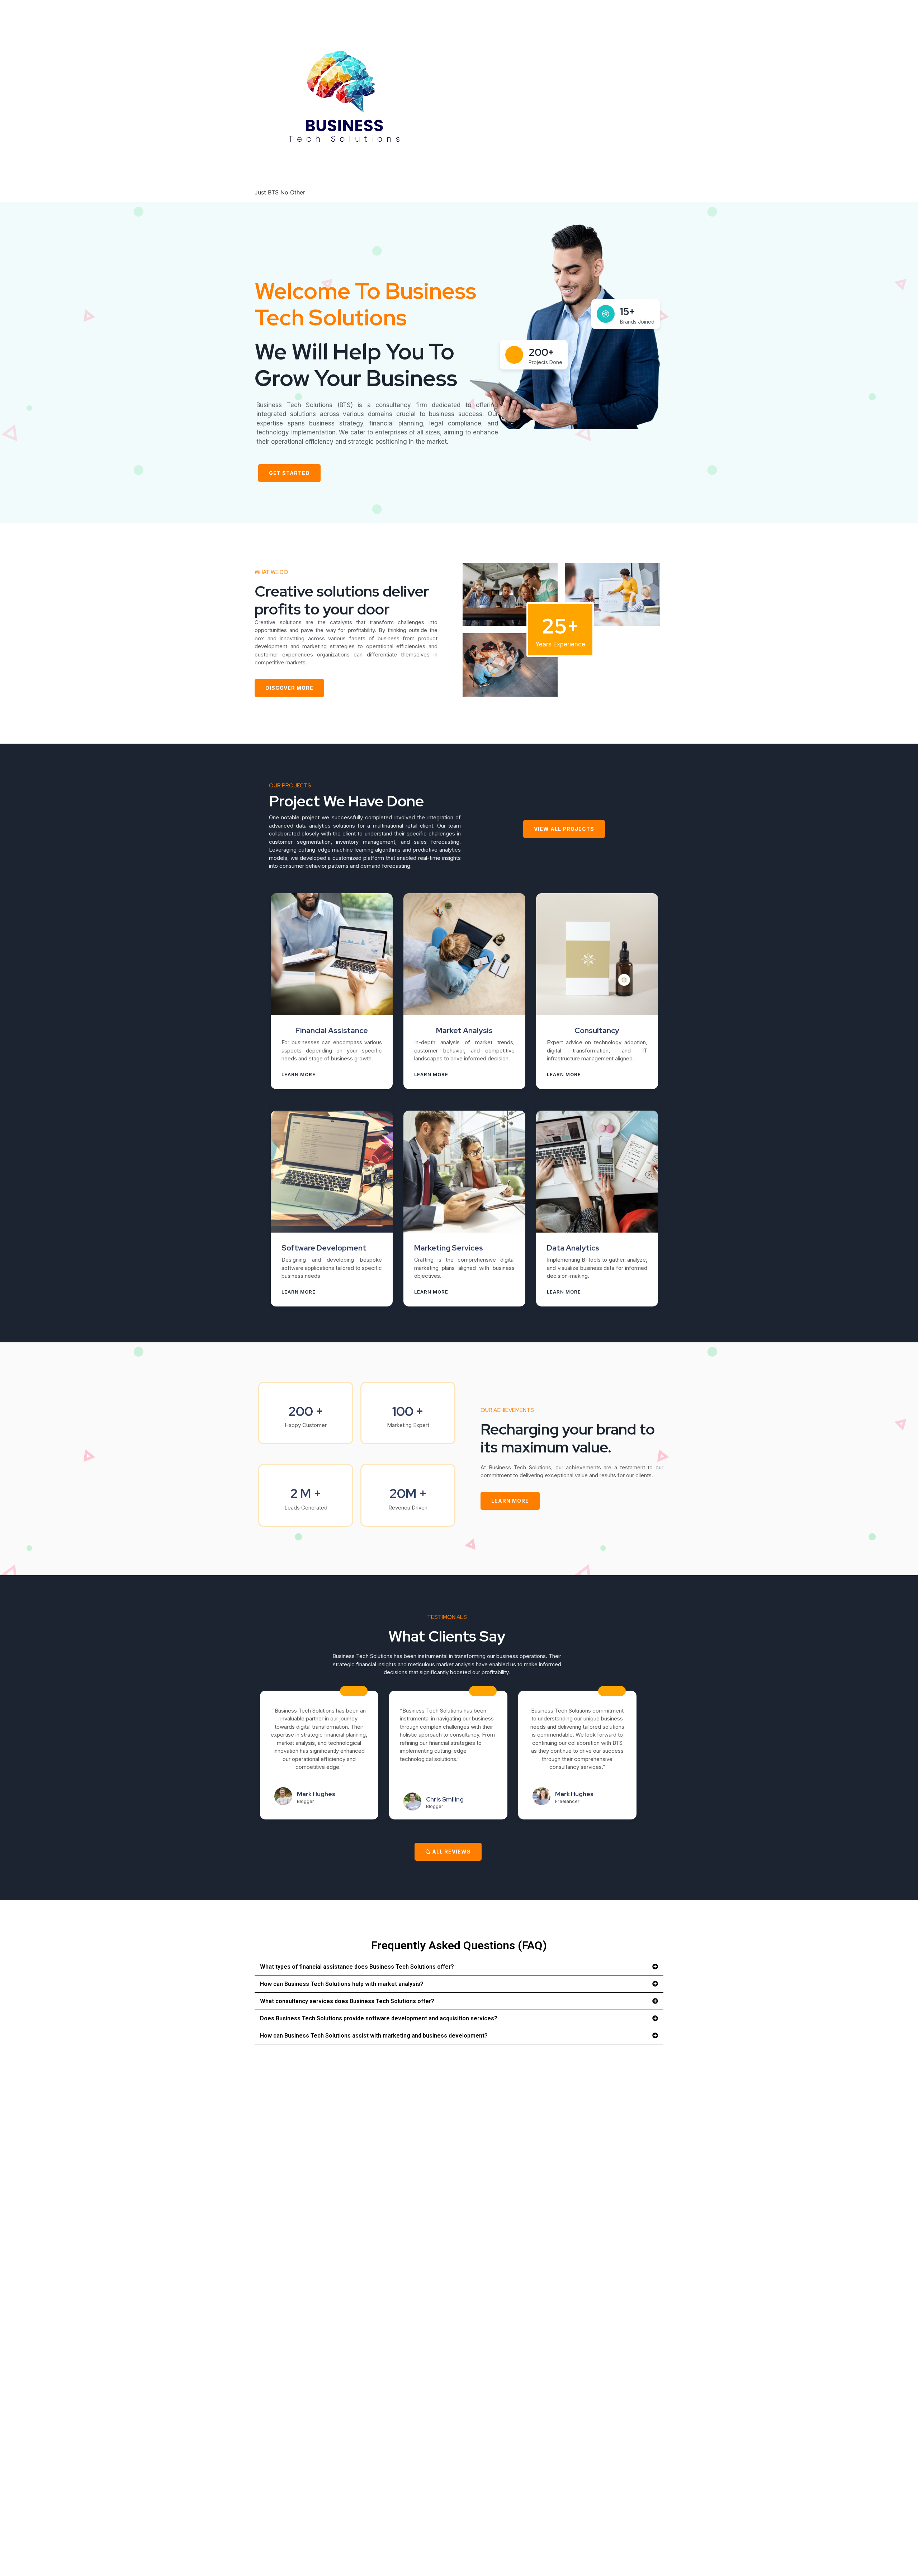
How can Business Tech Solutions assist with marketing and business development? (374, 2036)
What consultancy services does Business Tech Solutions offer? (347, 2001)
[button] (459, 1967)
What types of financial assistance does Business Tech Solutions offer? (357, 1967)
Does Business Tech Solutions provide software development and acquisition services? (379, 2018)
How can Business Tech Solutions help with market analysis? (342, 1984)
